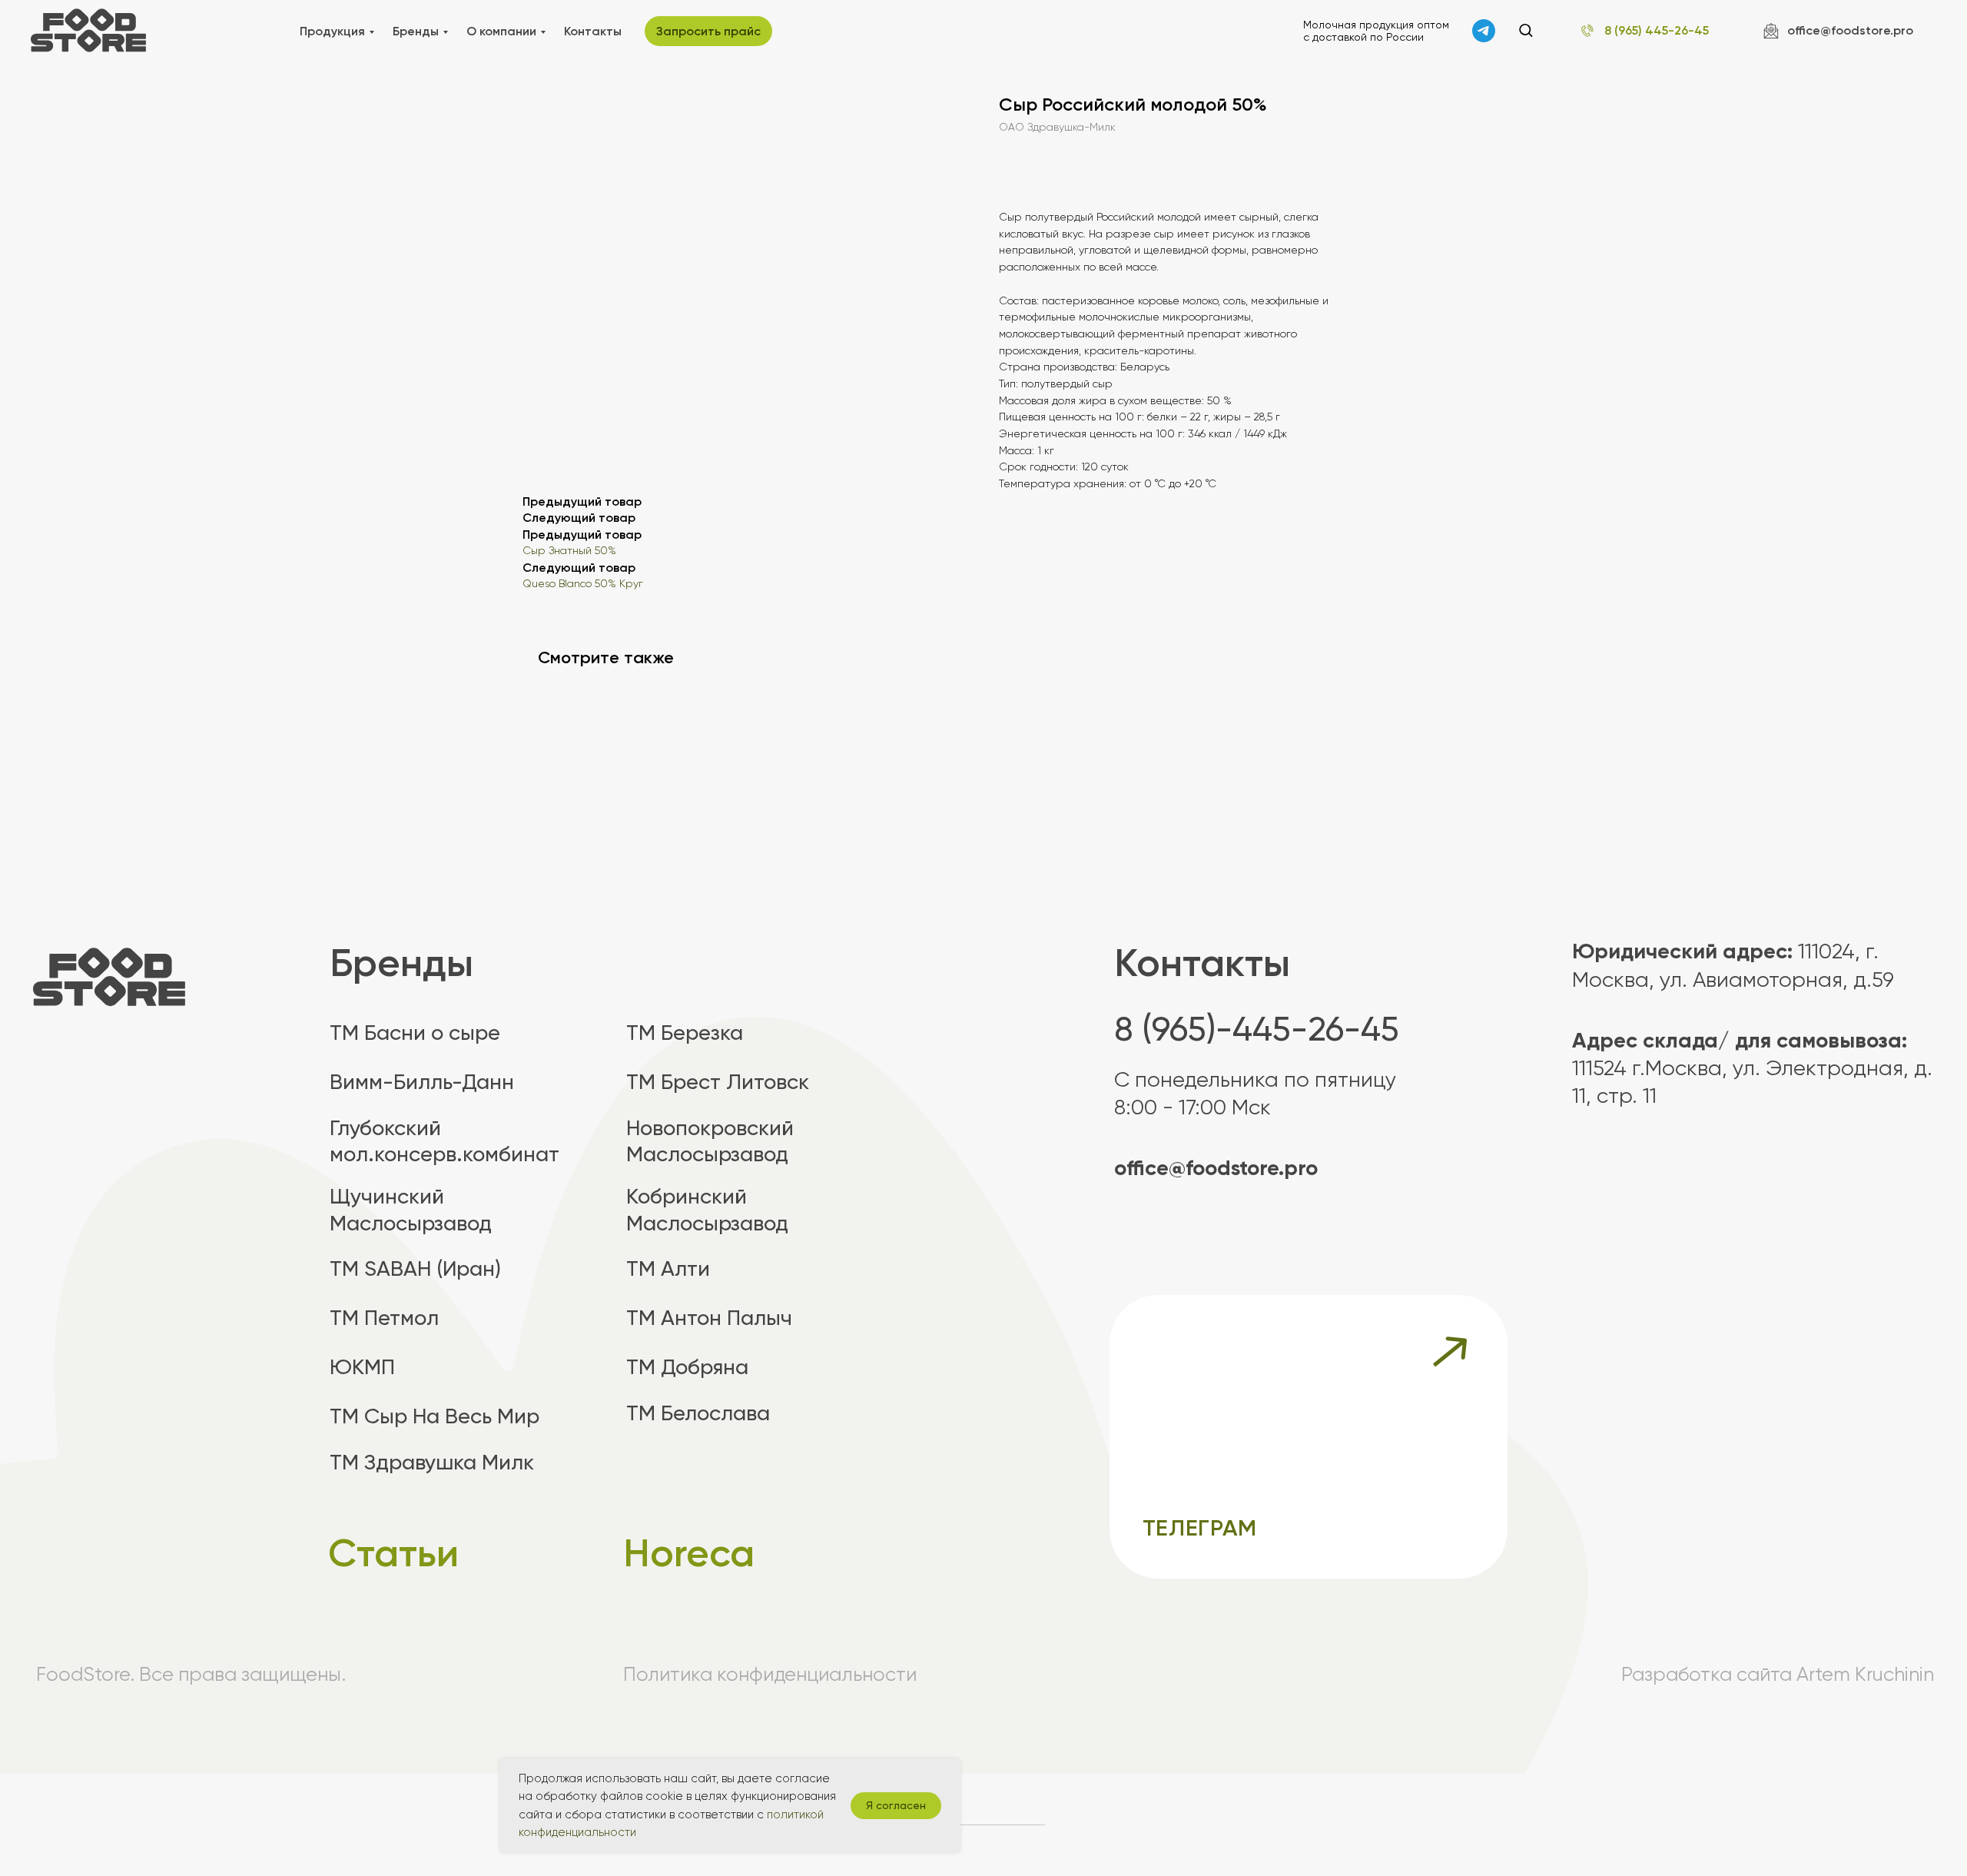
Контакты (593, 31)
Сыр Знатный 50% (569, 551)
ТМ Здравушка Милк (432, 1462)
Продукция (332, 31)
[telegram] (1484, 31)
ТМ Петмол (384, 1318)
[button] (1526, 30)
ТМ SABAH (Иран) (415, 1268)
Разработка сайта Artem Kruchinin (1778, 1674)
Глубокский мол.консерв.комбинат (444, 1141)
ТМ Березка (685, 1033)
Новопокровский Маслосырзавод (710, 1141)
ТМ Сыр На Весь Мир (435, 1416)
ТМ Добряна (687, 1367)
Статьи (393, 1553)
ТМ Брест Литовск (718, 1082)
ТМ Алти (668, 1268)
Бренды (416, 31)
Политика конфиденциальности (770, 1674)
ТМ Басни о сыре (415, 1033)
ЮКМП (362, 1367)
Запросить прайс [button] (708, 31)
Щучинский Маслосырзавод (411, 1209)
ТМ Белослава (698, 1413)
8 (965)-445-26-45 (1257, 1029)
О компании (501, 31)
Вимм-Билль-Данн (422, 1082)
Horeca (689, 1553)
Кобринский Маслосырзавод (707, 1209)
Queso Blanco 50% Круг (583, 584)
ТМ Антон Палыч (709, 1318)
